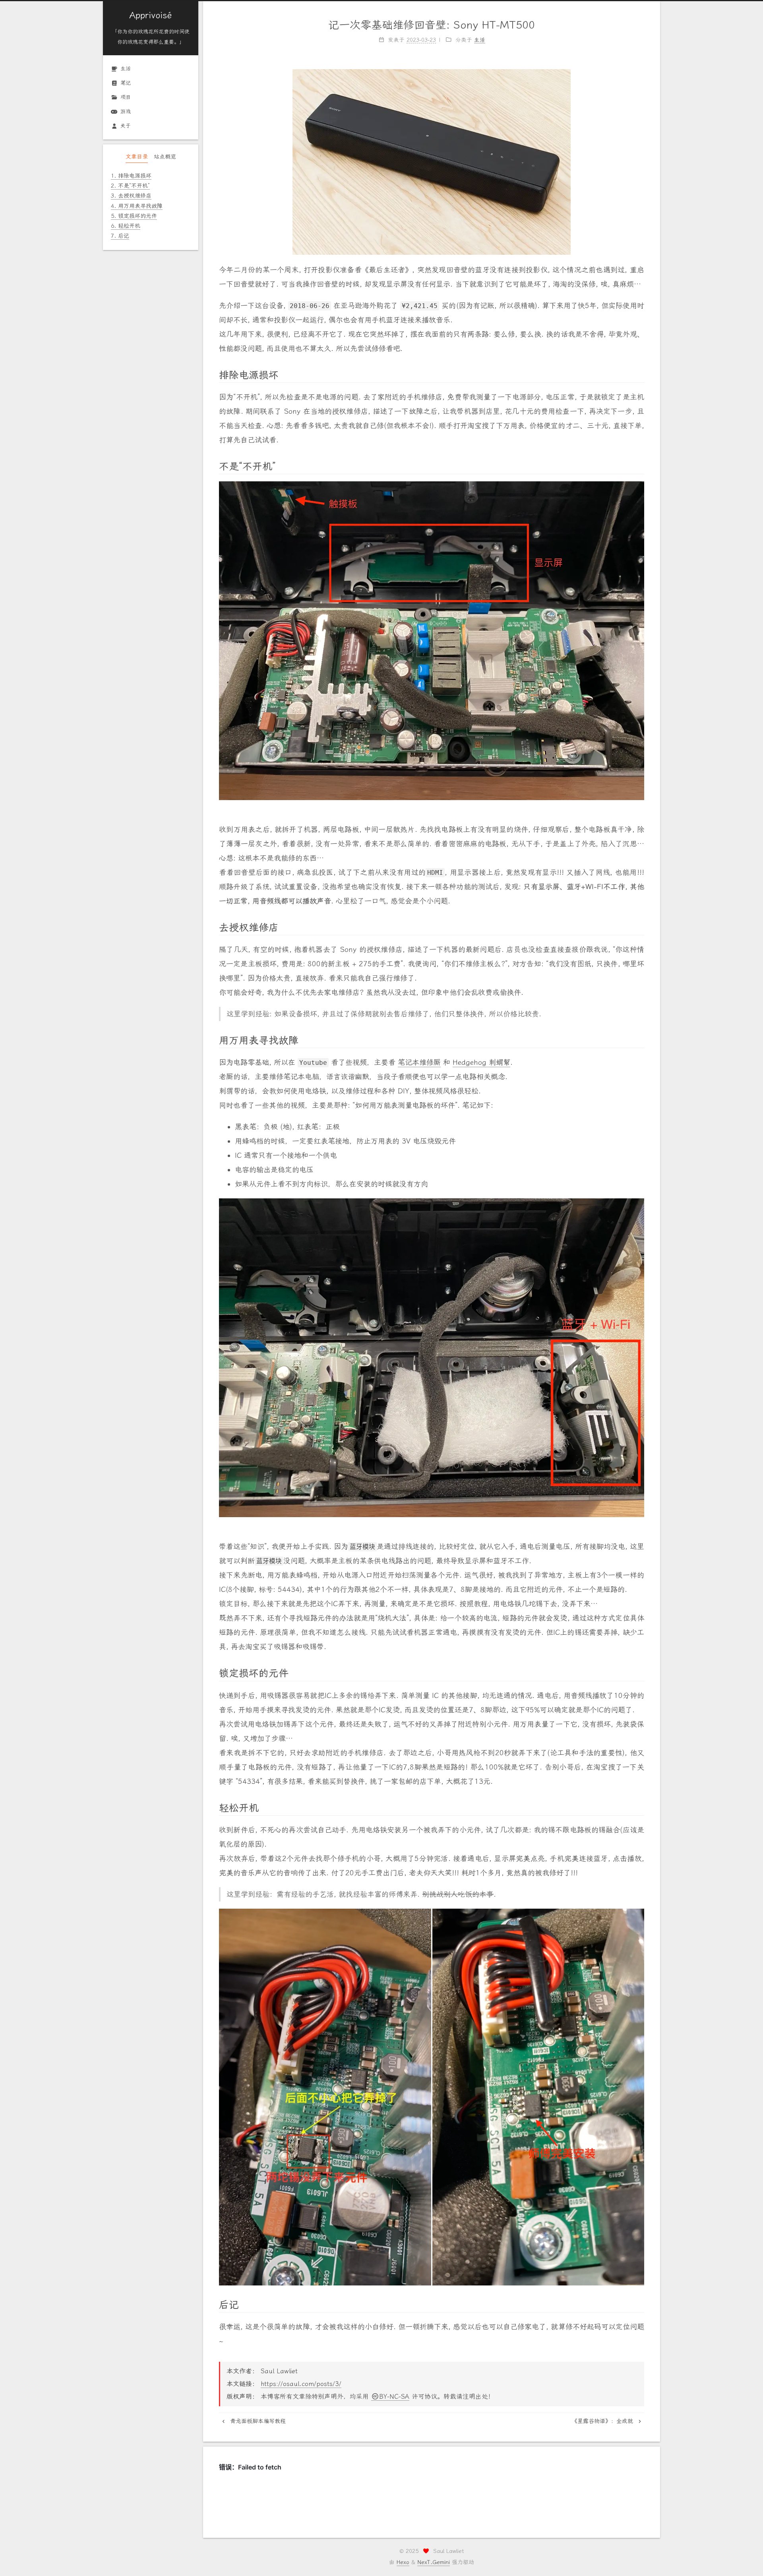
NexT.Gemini (434, 2562)
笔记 (126, 83)
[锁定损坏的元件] (641, 1672)
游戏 (126, 111)
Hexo (403, 2562)
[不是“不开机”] (641, 465)
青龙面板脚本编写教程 (257, 2421)
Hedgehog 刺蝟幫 (481, 1062)
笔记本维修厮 (419, 1062)
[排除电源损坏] (641, 374)
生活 (126, 69)
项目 (126, 97)
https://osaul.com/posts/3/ (301, 2384)
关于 (126, 126)
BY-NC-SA (394, 2397)
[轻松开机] (641, 1807)
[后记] (641, 2304)
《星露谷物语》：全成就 (603, 2421)
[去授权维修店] (641, 927)
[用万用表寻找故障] (641, 1039)
